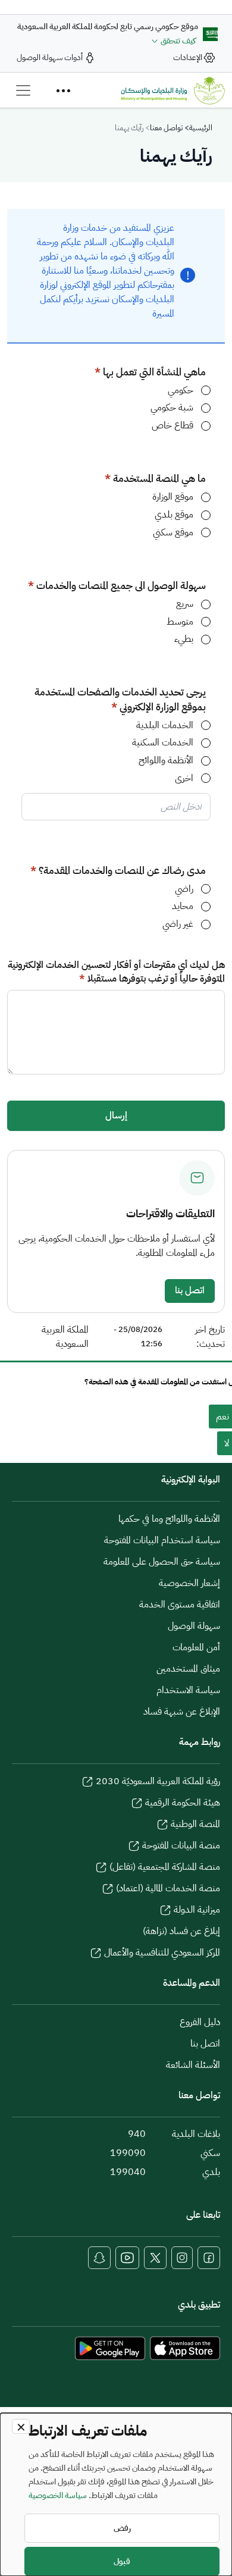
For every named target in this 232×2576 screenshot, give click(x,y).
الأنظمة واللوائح (166, 761)
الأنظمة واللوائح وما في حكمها (169, 1519)
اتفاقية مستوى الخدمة (180, 1604)
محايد (183, 906)
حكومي (181, 391)
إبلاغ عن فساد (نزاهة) (181, 1931)
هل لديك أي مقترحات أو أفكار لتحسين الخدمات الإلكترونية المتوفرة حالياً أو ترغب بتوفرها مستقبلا (116, 972)
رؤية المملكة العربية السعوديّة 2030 (158, 1781)
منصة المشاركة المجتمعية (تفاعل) (165, 1867)
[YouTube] (127, 2258)
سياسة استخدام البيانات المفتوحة (162, 1540)
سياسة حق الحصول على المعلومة (162, 1562)
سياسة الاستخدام (188, 1690)
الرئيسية (201, 128)
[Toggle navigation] (23, 90)
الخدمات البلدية (165, 726)
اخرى (184, 778)
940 (137, 2134)
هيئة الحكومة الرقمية (183, 1803)
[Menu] (63, 90)
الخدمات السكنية (163, 743)
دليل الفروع (200, 2022)
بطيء (184, 639)
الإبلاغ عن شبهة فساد (182, 1712)
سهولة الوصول (194, 1626)
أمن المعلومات (196, 1647)
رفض (122, 2528)
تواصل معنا (166, 128)
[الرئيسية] (173, 90)
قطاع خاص (173, 426)
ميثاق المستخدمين (188, 1669)
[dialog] (116, 2494)
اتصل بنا (190, 1290)
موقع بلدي (174, 515)
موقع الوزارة (173, 497)
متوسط (180, 622)
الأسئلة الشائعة (193, 2065)
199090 (128, 2153)
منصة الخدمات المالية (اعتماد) (168, 1888)
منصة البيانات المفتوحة (181, 1845)
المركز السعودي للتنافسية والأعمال (162, 1953)
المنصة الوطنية (195, 1824)
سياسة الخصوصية (58, 2495)
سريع (185, 604)
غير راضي (178, 924)
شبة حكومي (172, 408)
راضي (184, 889)
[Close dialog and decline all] (21, 2426)
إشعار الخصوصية (189, 1583)
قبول (122, 2561)
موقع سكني (173, 533)
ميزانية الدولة (197, 1910)
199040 (128, 2172)
